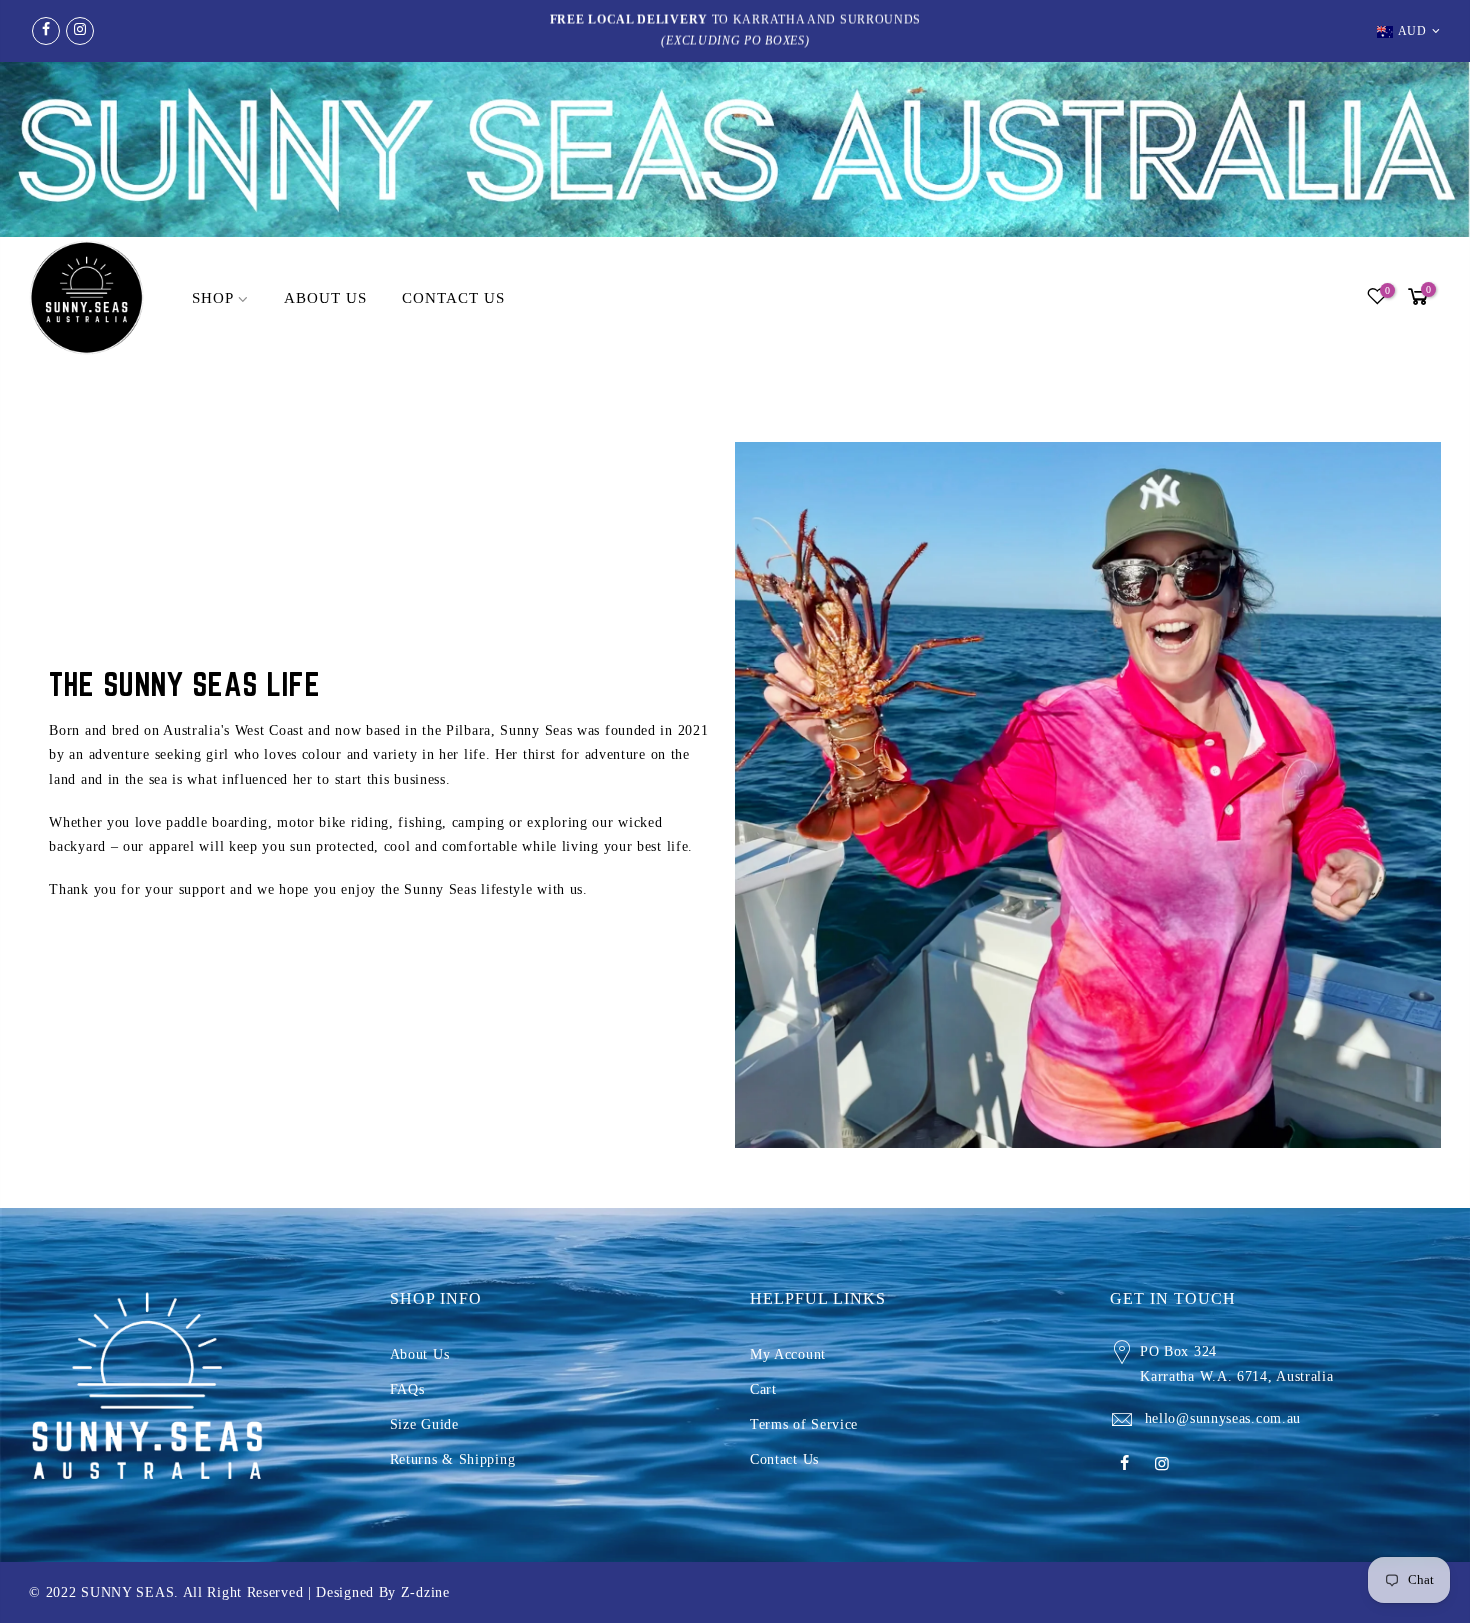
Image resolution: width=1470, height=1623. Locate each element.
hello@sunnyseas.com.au (1223, 1418)
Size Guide (424, 1424)
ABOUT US (325, 298)
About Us (420, 1354)
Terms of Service (804, 1424)
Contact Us (784, 1459)
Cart (763, 1389)
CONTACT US (453, 298)
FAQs (407, 1389)
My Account (788, 1354)
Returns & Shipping (453, 1459)
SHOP (213, 298)
